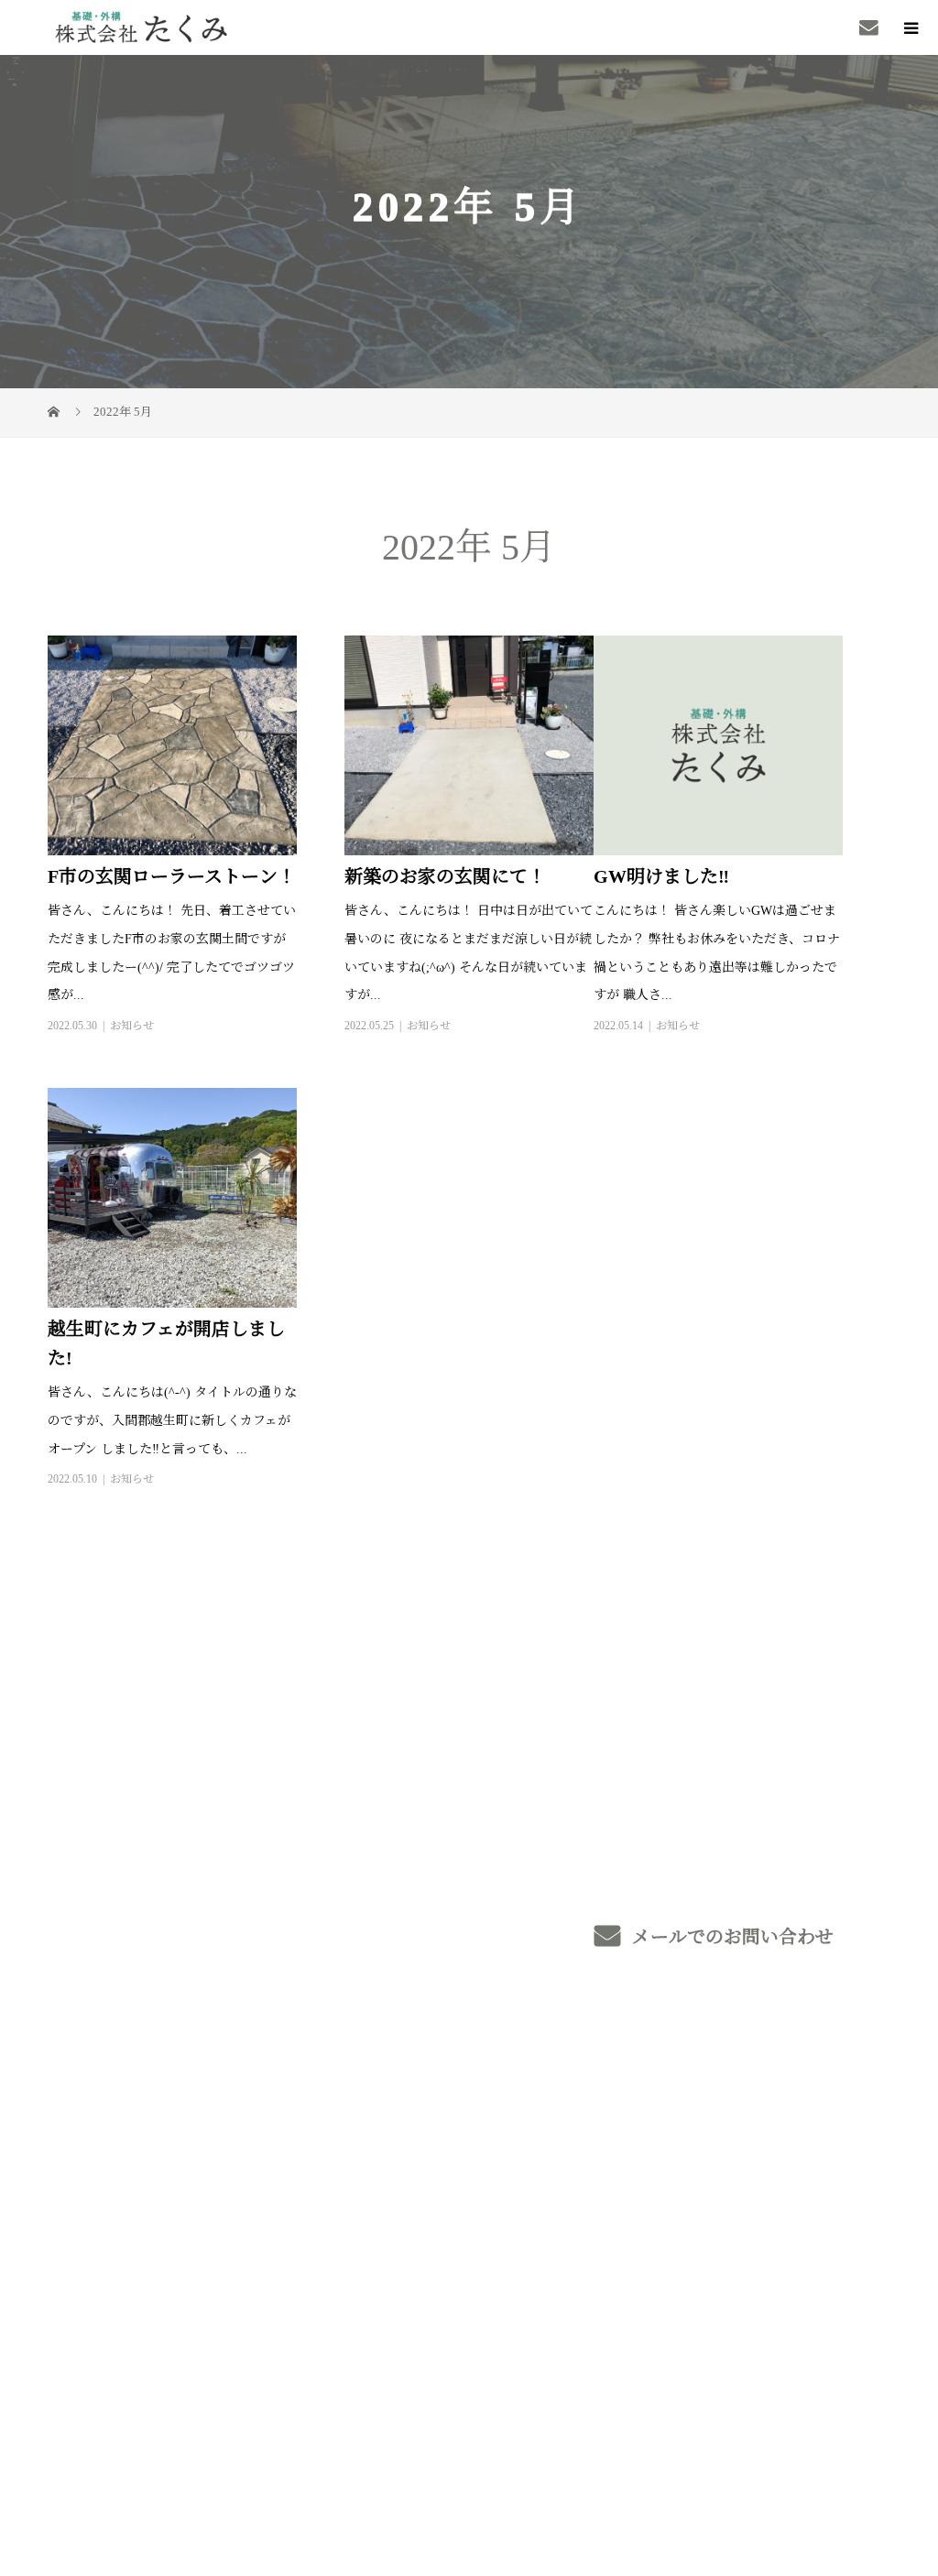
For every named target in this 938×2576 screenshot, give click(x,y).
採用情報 (582, 2152)
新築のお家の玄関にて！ (445, 876)
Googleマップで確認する (114, 2338)
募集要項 (771, 2152)
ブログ (763, 2234)
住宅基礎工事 (408, 2233)
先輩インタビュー (612, 2235)
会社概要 (771, 2206)
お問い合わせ (786, 2261)
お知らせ (132, 1026)
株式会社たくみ (122, 2152)
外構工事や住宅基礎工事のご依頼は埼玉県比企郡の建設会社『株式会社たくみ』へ (256, 2455)
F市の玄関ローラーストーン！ (172, 876)
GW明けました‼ (661, 876)
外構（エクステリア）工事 (453, 2205)
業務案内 (393, 2179)
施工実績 (393, 2262)
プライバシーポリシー (838, 2456)
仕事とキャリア (605, 2208)
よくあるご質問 (794, 2179)
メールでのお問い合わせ (731, 1937)
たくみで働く (597, 2180)
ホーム (385, 2152)
